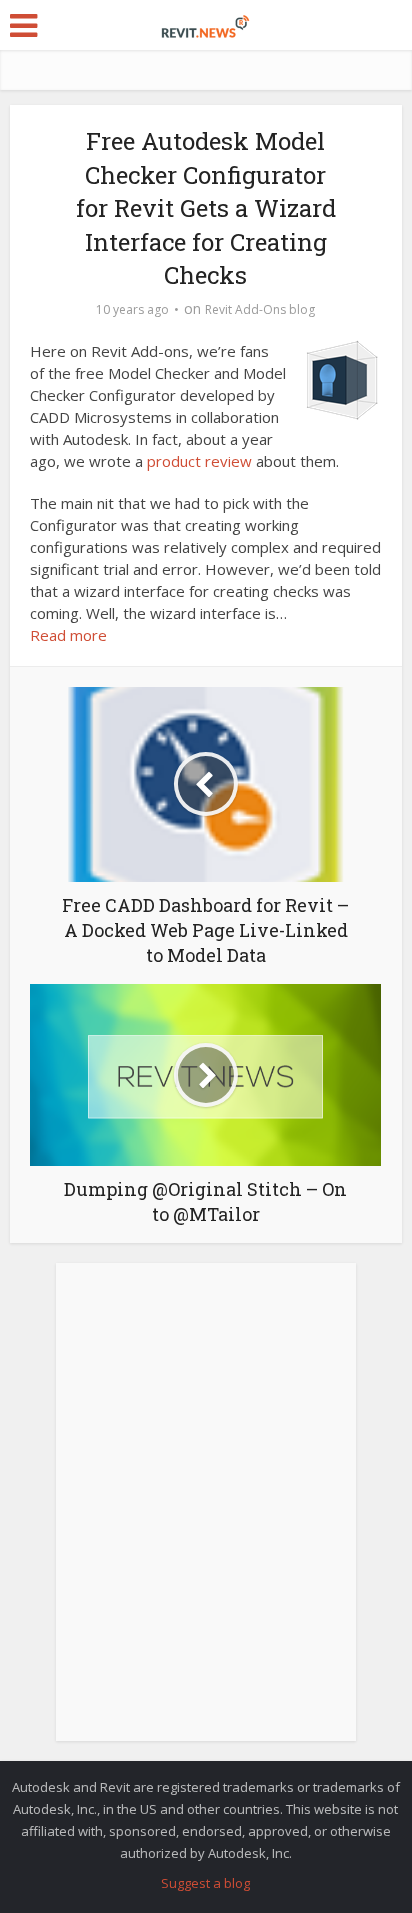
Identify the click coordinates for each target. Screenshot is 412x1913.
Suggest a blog (205, 1883)
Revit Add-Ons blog (260, 309)
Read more (68, 635)
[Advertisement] (206, 1513)
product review (199, 461)
